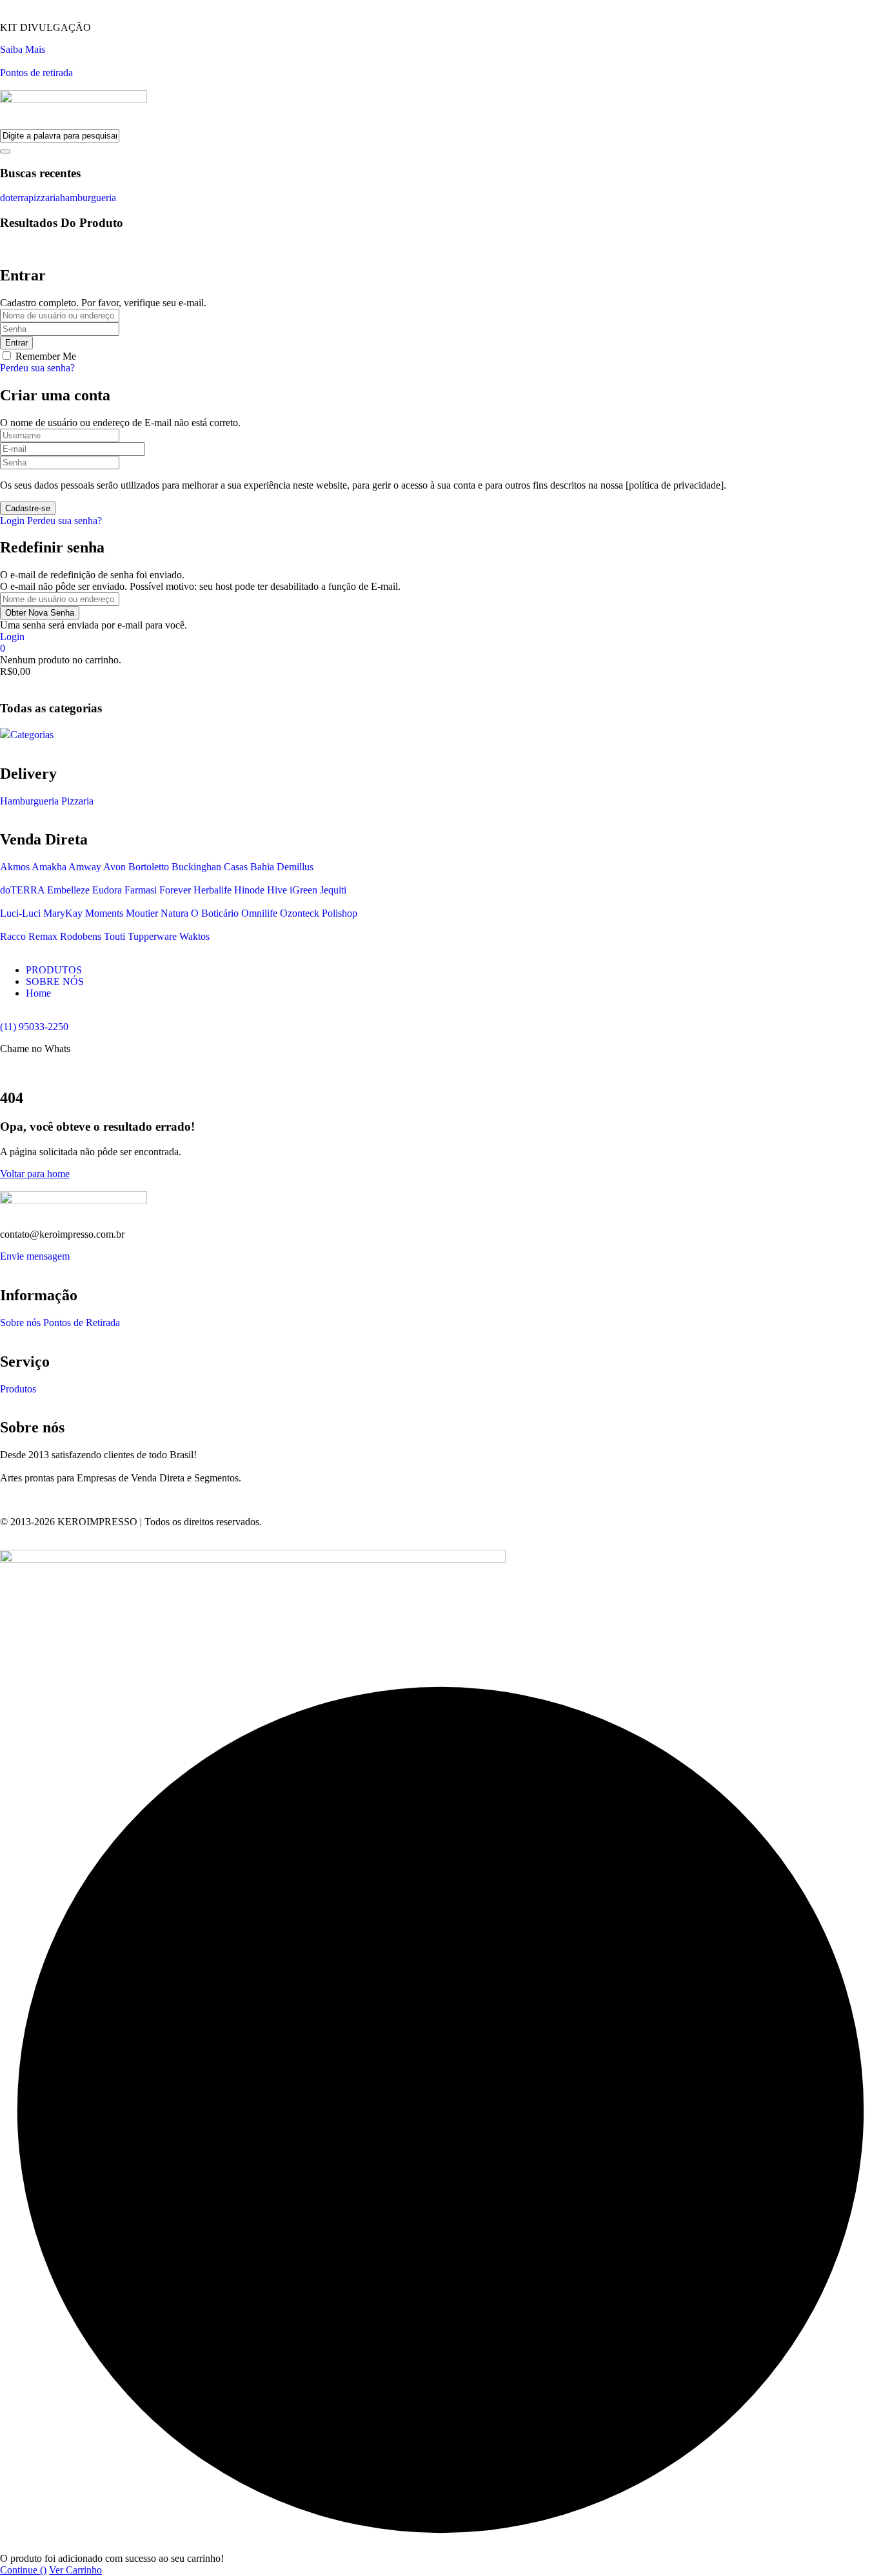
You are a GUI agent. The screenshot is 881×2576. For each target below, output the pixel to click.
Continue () (23, 2570)
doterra (14, 198)
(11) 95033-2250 (34, 1027)
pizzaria (44, 198)
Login (12, 521)
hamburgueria (88, 198)
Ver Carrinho (75, 2570)
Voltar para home (35, 1174)
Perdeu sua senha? (37, 368)
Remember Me (46, 356)
